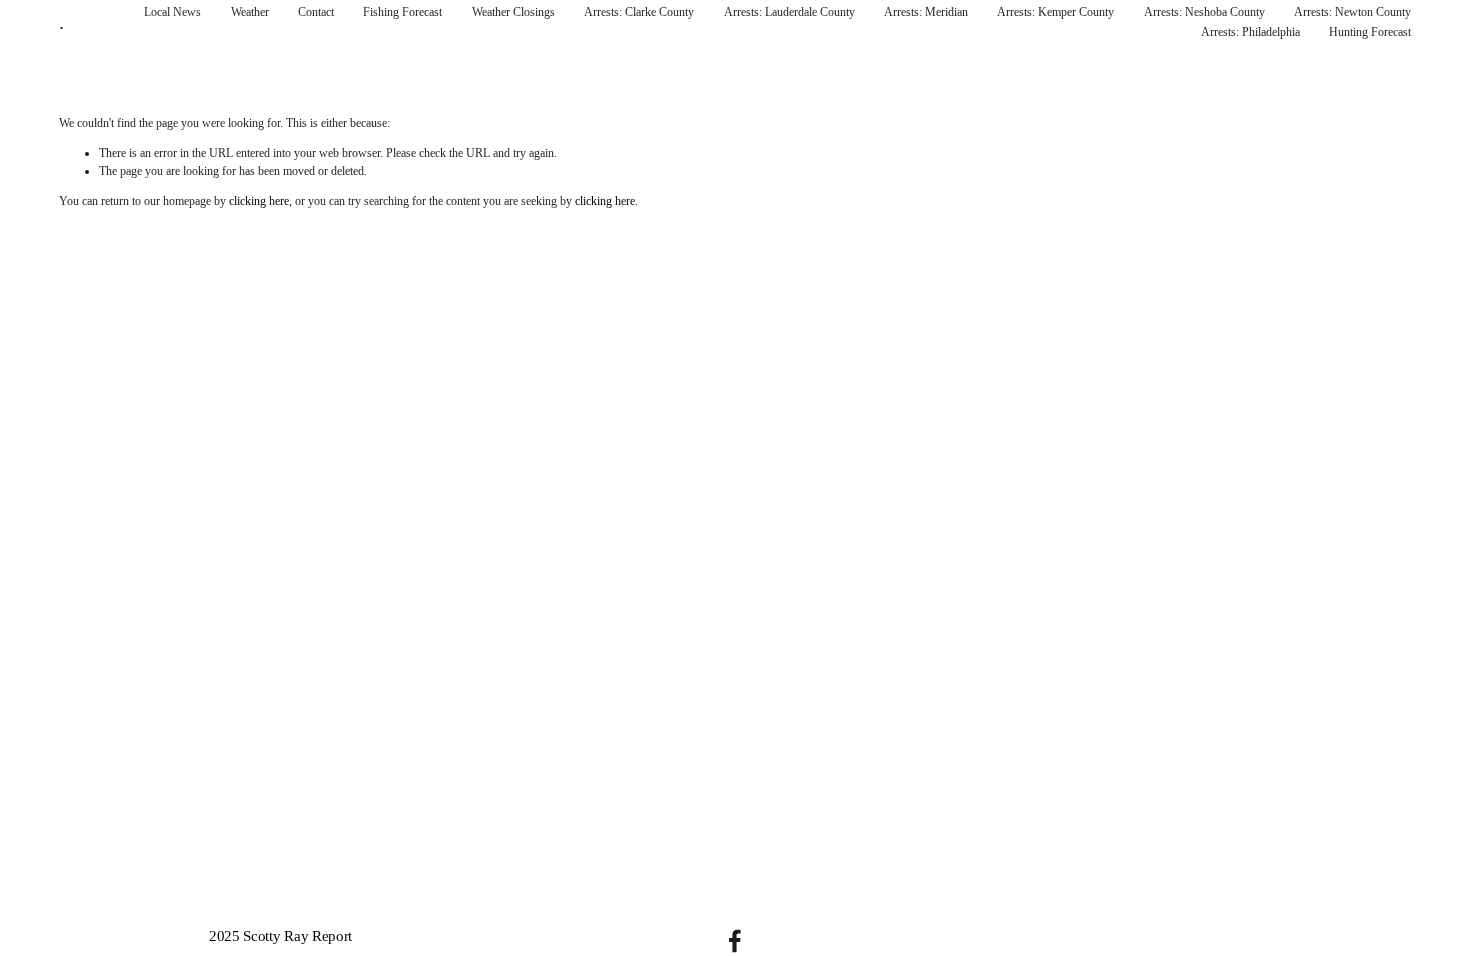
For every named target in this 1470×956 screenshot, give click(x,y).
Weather (250, 12)
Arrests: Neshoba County (1204, 12)
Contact (316, 12)
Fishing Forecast (402, 12)
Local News (172, 12)
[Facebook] (735, 941)
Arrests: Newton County (1352, 12)
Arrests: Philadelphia (1250, 32)
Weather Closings (513, 12)
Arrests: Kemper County (1055, 12)
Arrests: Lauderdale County (789, 12)
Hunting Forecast (1370, 32)
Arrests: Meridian (926, 12)
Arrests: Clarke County (639, 12)
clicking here (259, 201)
